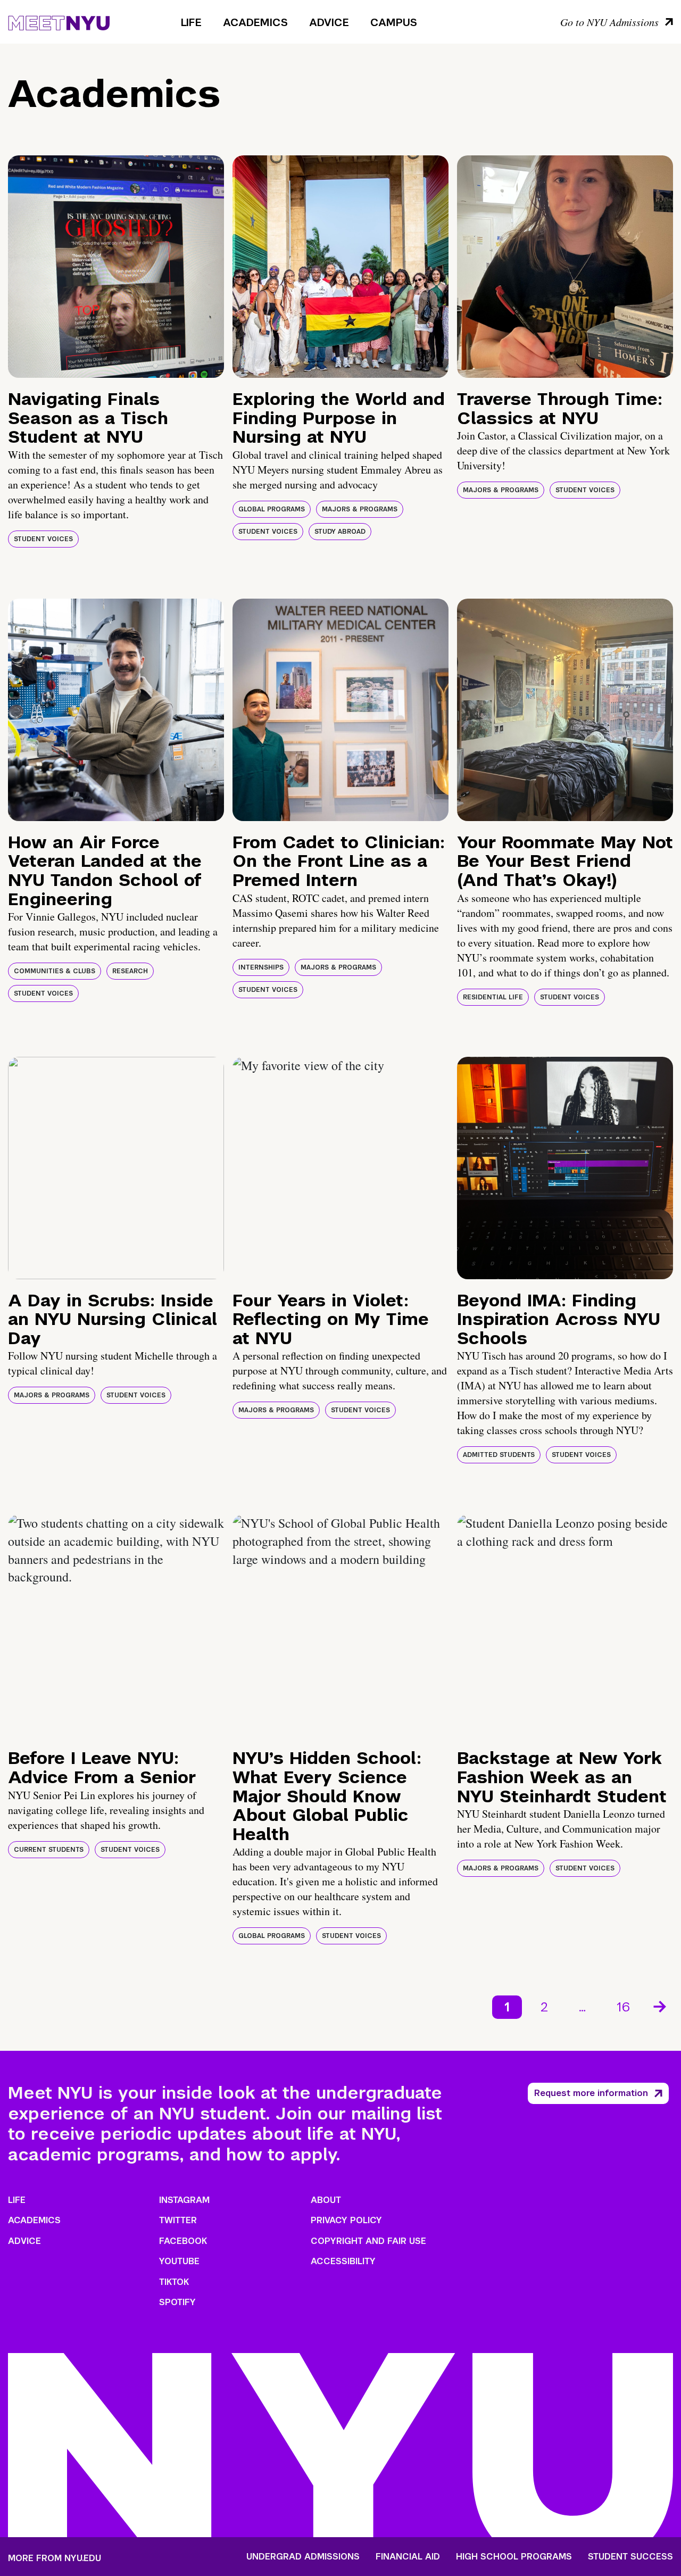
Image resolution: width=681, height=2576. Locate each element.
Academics (255, 22)
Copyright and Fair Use (368, 2241)
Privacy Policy (346, 2220)
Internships (261, 967)
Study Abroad (340, 532)
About (326, 2200)
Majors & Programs (360, 509)
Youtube (179, 2261)
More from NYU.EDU (55, 2558)
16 (623, 2007)
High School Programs (514, 2557)
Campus (394, 22)
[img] (116, 267)
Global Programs (272, 509)
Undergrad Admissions (303, 2557)
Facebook (183, 2241)
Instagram (184, 2200)
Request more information (591, 2093)
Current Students (49, 1850)
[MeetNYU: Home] (59, 21)
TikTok (174, 2282)
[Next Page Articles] (661, 2006)
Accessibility (343, 2261)
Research (130, 971)
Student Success (630, 2557)
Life (191, 22)
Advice (329, 22)
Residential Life (493, 997)
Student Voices (43, 539)
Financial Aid (408, 2557)
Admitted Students (499, 1455)
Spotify (177, 2302)
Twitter (178, 2220)
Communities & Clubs (55, 971)
